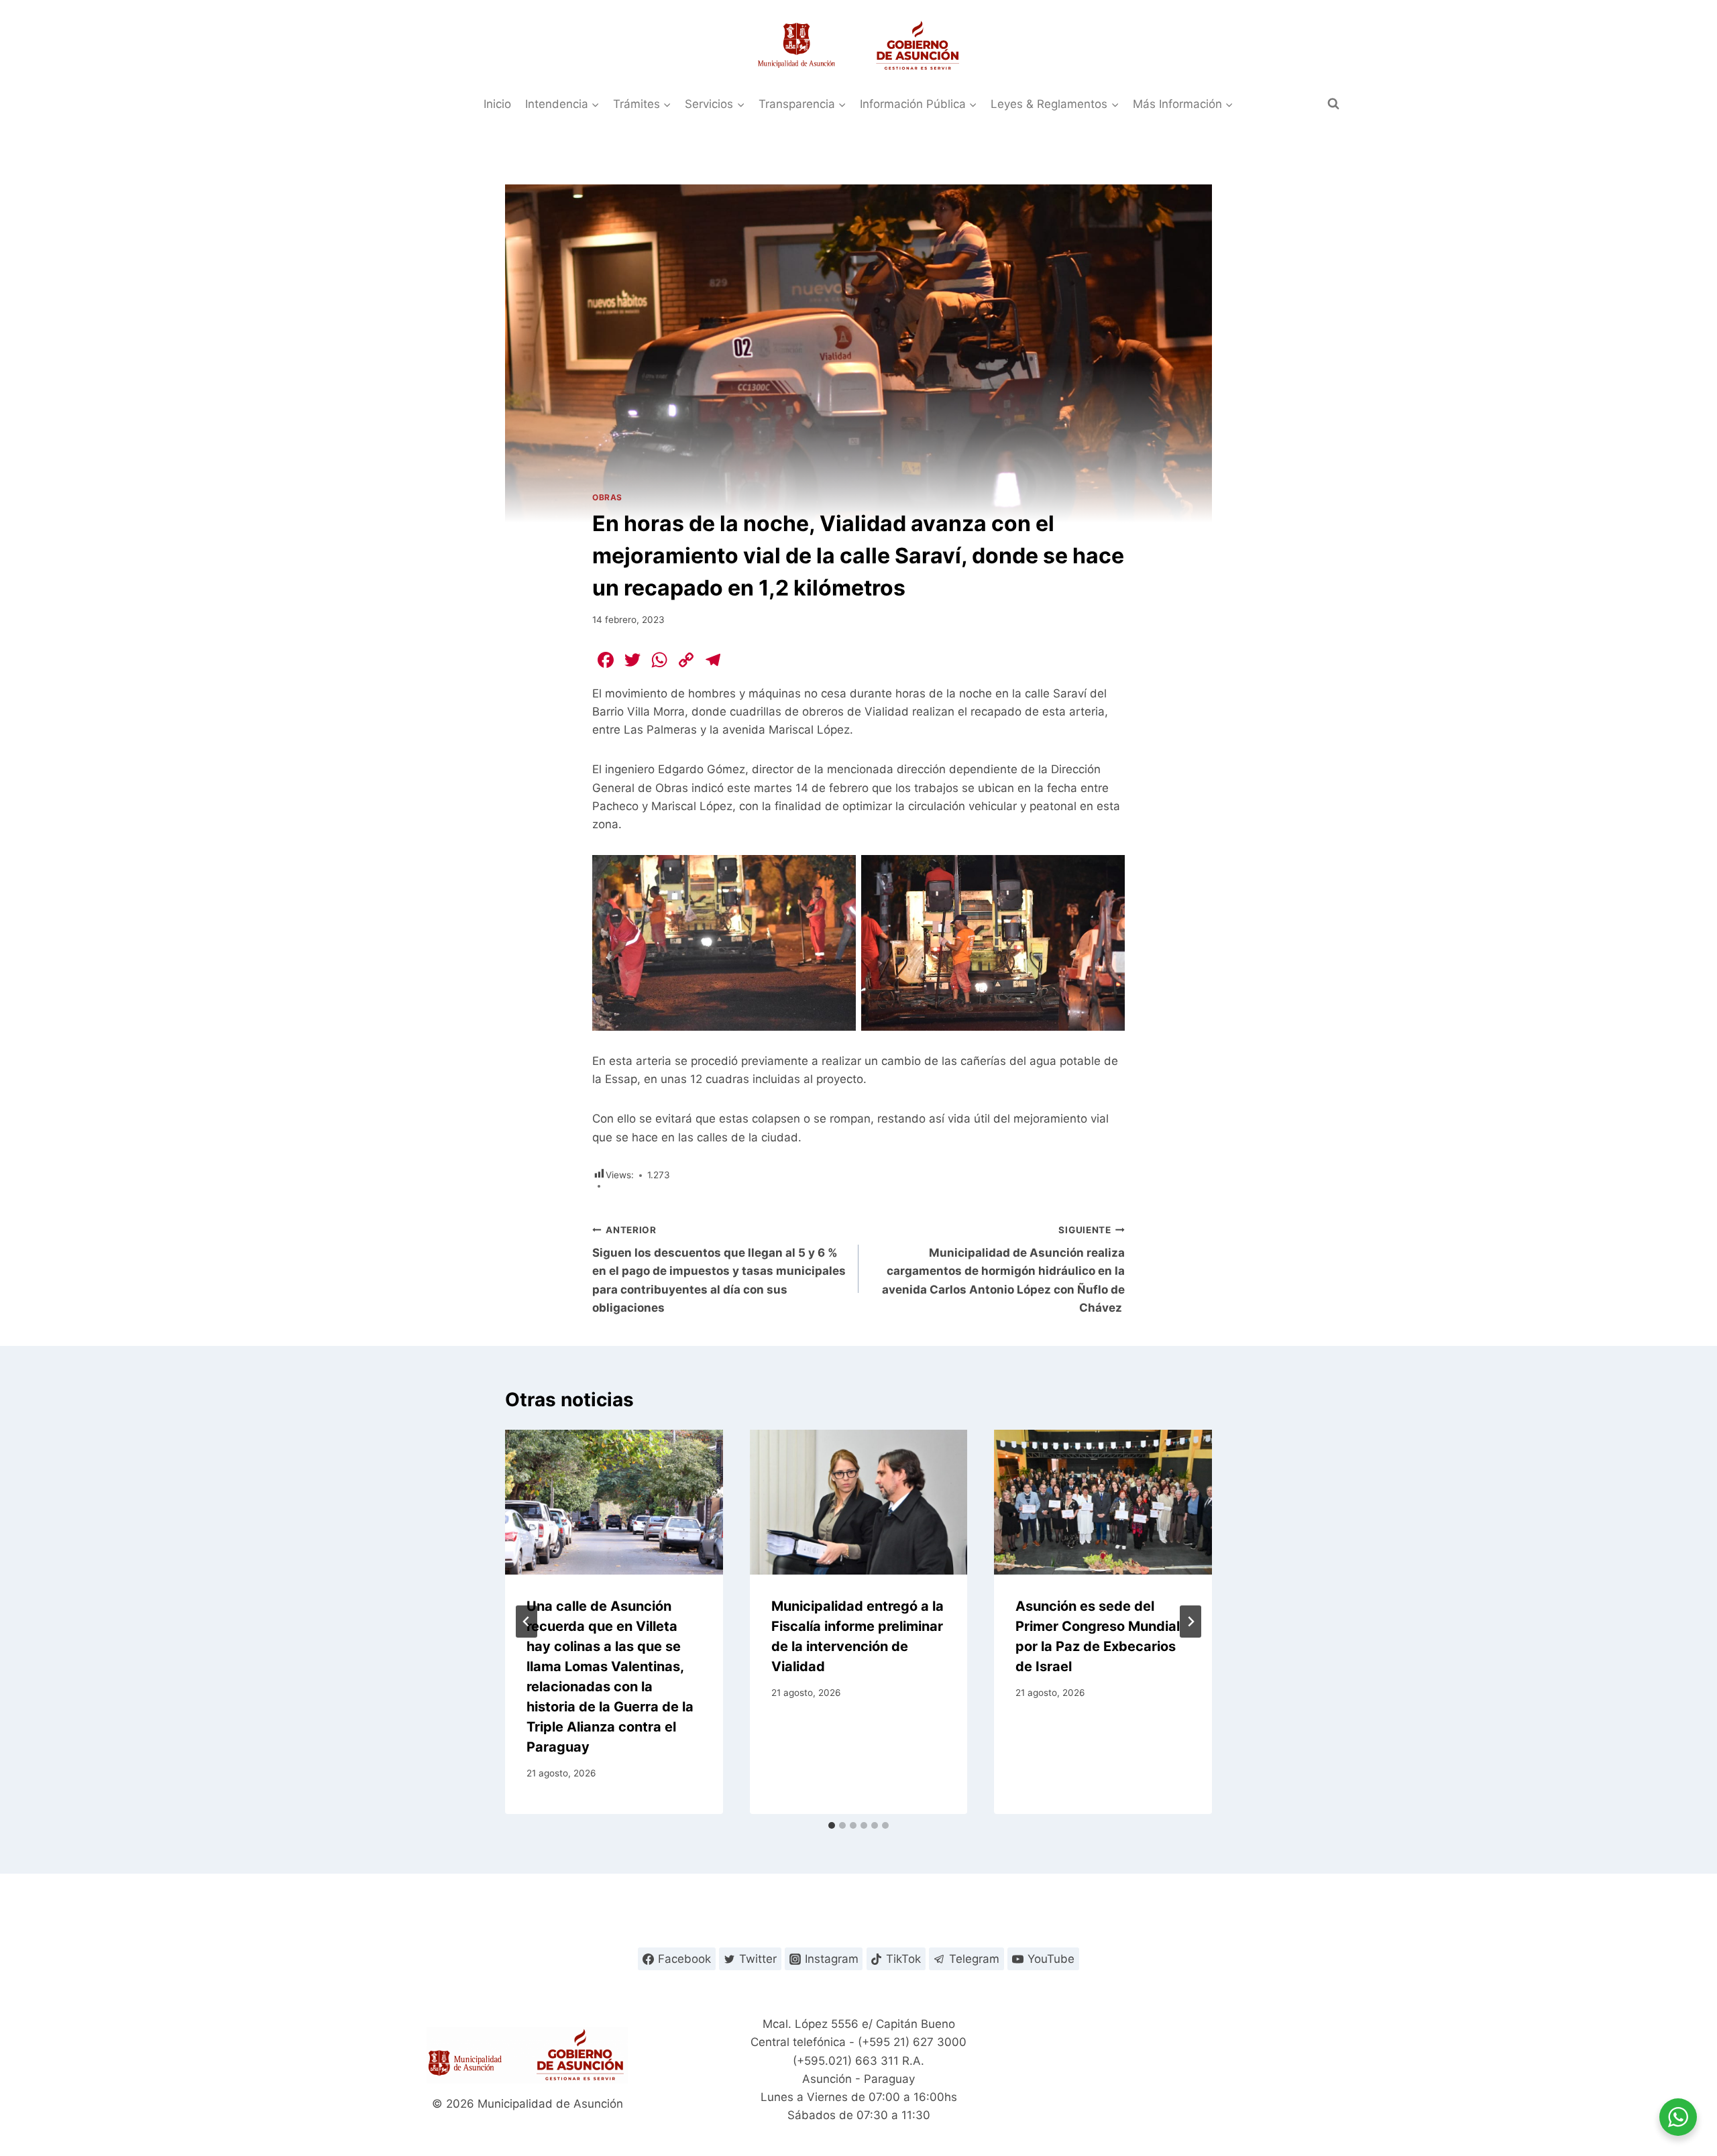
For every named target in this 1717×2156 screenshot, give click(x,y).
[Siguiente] (1190, 1622)
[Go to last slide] (527, 1622)
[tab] (832, 1825)
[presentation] (614, 1502)
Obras (607, 497)
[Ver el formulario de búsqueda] (1333, 104)
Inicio (497, 104)
